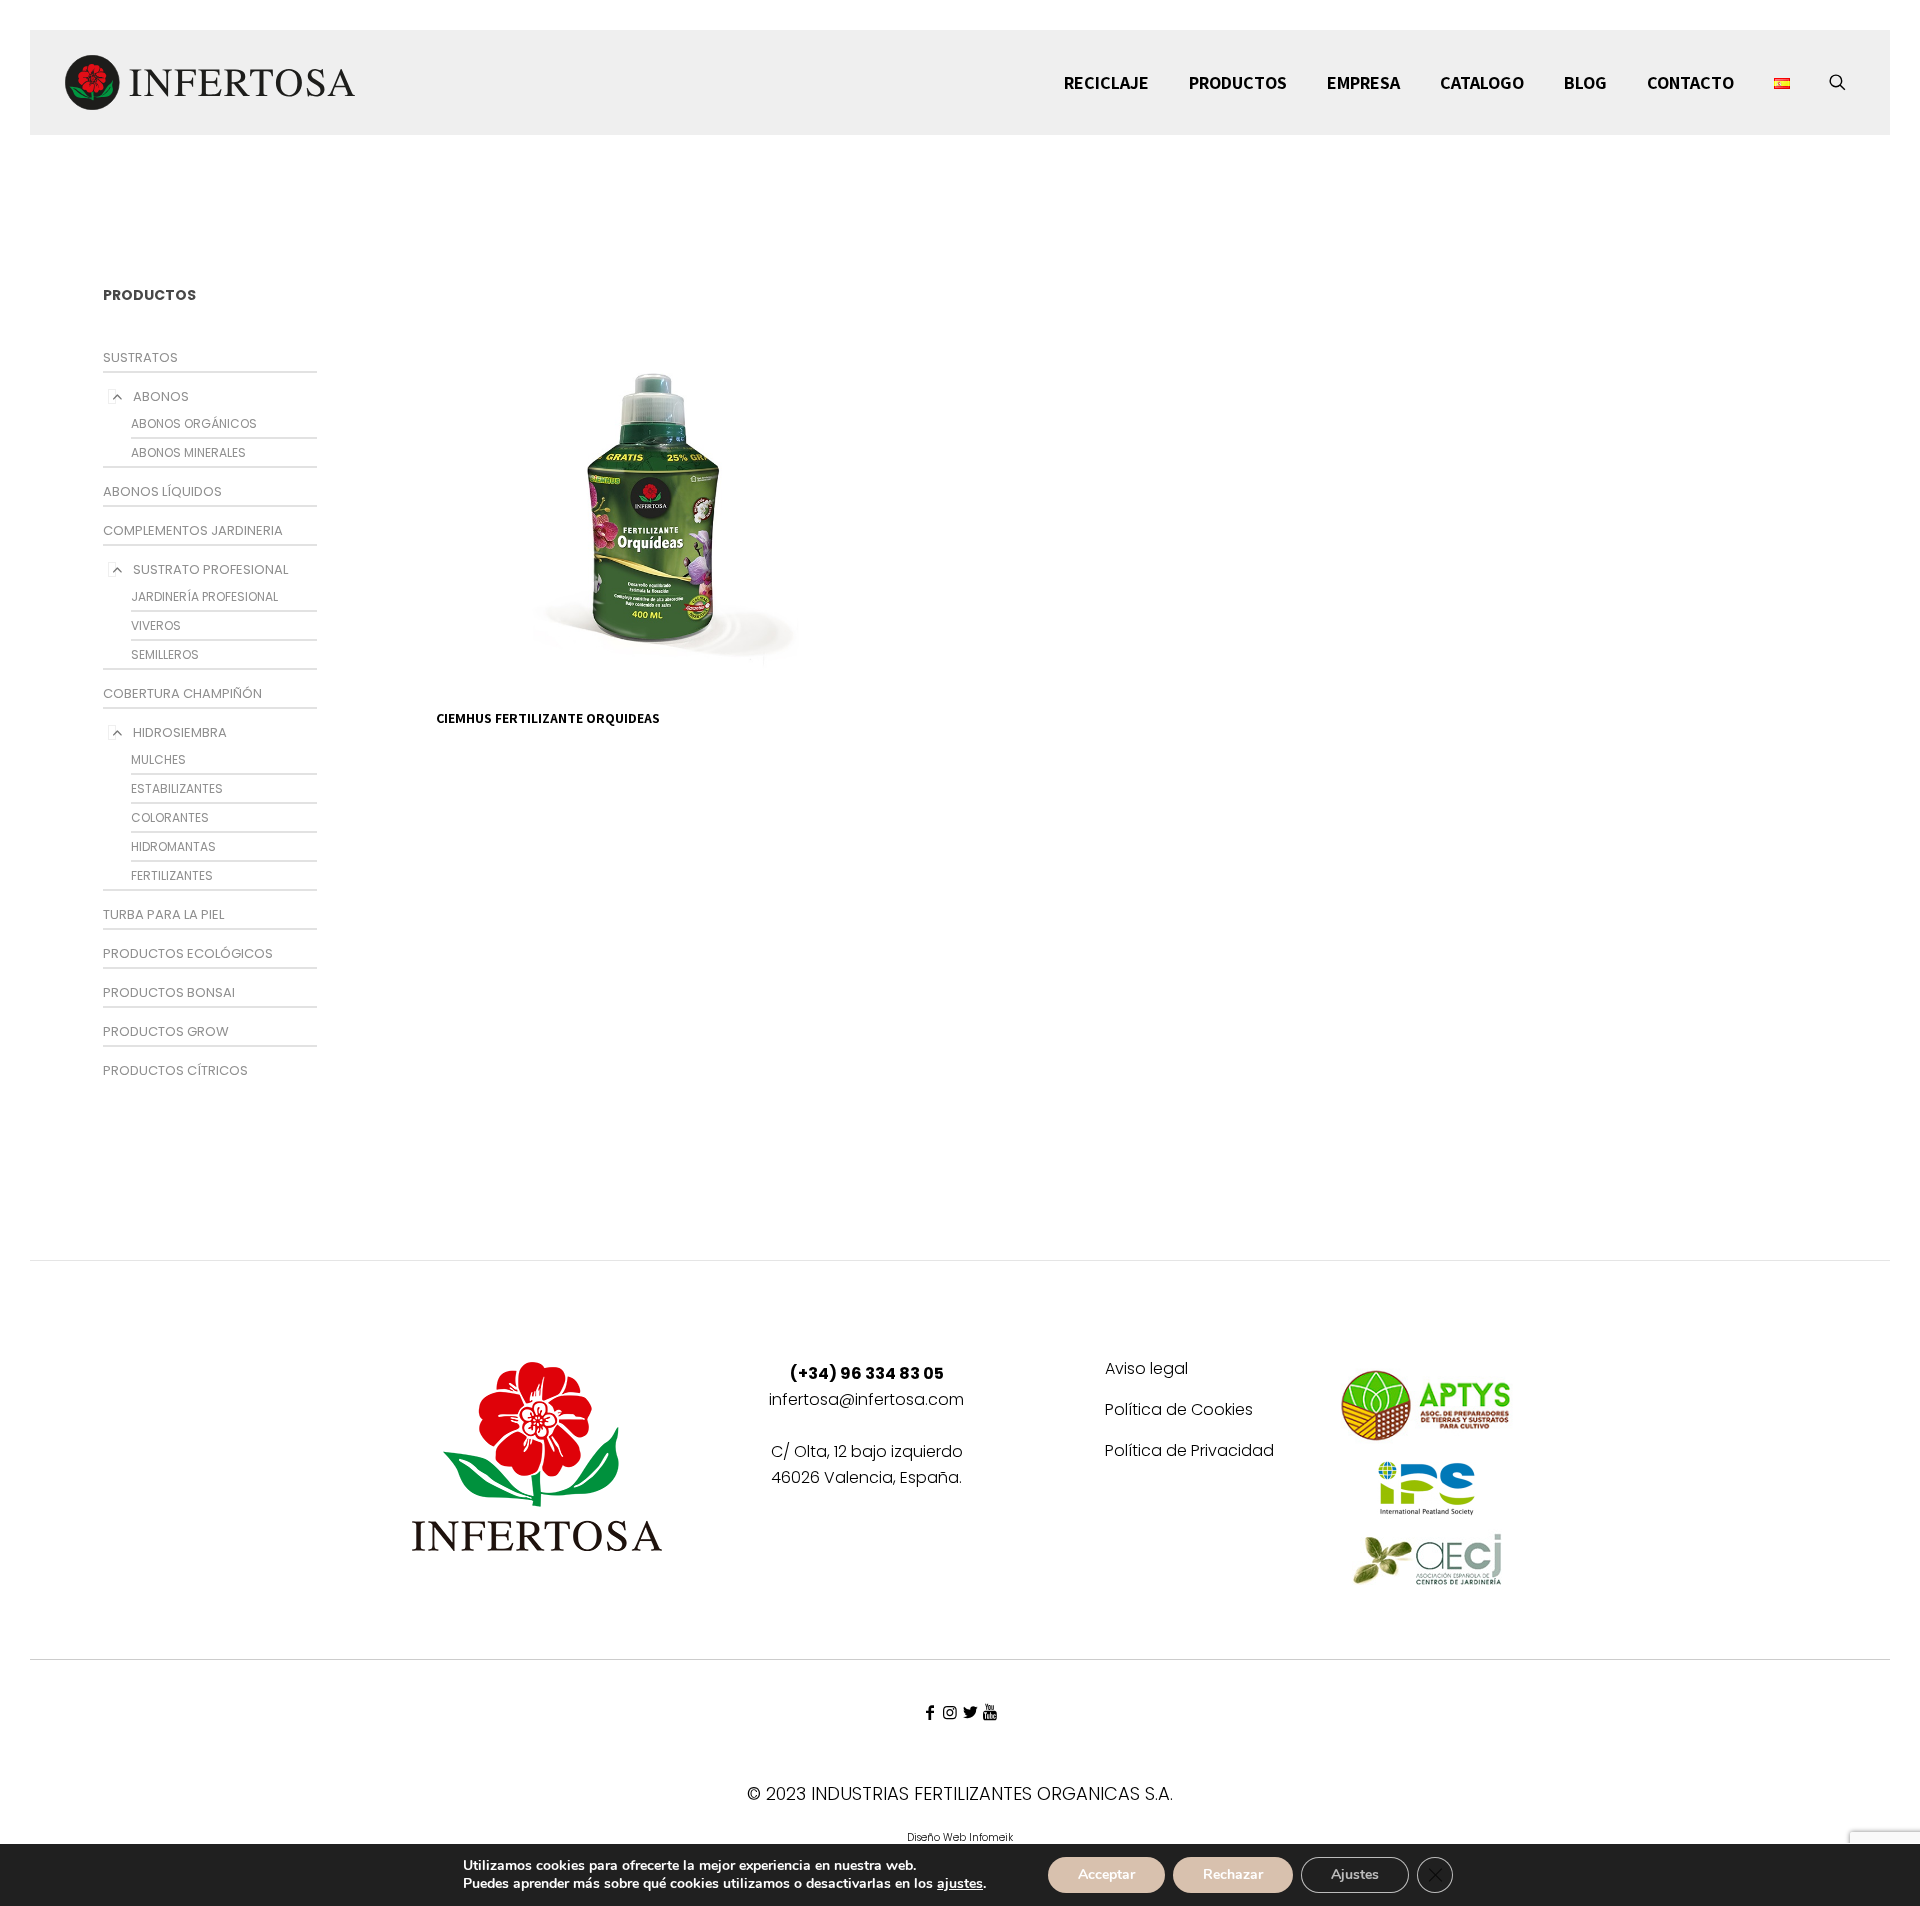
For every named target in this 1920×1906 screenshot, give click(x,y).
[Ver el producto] (855, 276)
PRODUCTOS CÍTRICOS (175, 1070)
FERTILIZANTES (172, 875)
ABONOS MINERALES (188, 452)
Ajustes (1355, 1874)
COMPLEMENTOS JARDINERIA (193, 530)
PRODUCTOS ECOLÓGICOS (188, 953)
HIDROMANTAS (173, 846)
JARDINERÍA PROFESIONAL (204, 596)
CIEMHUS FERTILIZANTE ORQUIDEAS (548, 718)
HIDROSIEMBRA (180, 732)
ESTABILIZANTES (177, 788)
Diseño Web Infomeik (960, 1837)
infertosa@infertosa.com (866, 1399)
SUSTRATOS (140, 357)
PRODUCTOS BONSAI (169, 992)
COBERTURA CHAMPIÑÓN (182, 693)
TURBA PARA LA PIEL (163, 914)
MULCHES (158, 759)
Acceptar (1106, 1874)
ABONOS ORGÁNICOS (194, 423)
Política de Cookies (1179, 1411)
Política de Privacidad (1189, 1452)
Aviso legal (1146, 1370)
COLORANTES (170, 817)
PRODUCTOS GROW (166, 1031)
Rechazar (1233, 1874)
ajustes (960, 1884)
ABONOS (161, 396)
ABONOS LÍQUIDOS (162, 491)
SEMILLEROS (165, 654)
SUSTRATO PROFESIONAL (210, 569)
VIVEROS (156, 625)
